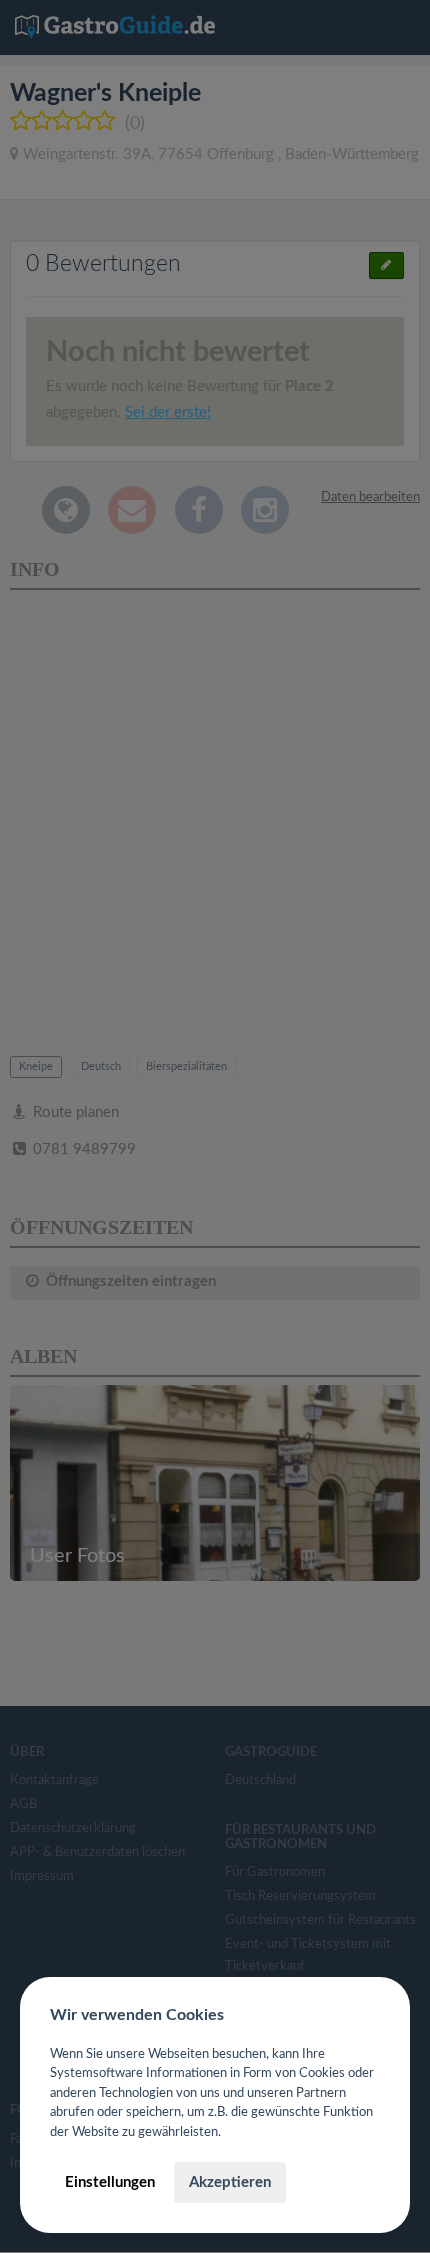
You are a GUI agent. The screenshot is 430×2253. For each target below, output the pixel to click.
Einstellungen (110, 2182)
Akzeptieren (230, 2182)
